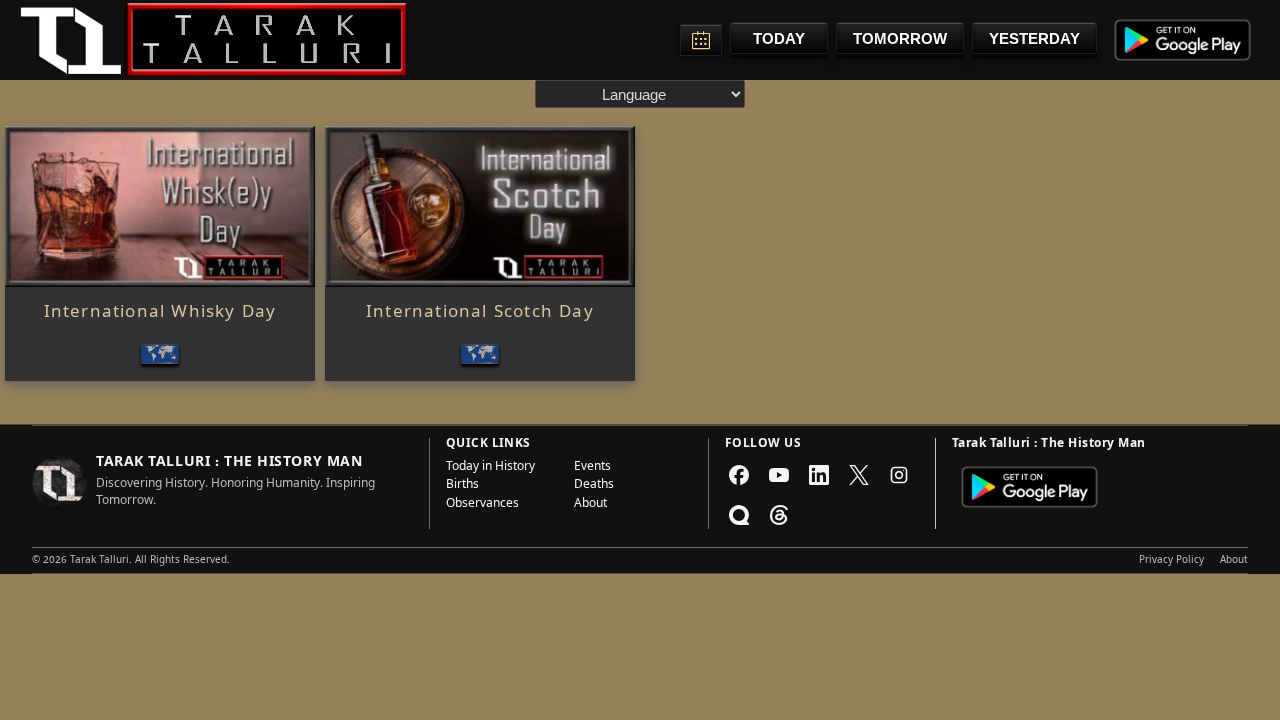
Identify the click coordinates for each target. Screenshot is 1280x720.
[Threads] (779, 515)
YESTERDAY (1034, 38)
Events (592, 468)
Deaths (594, 486)
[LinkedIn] (819, 475)
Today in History (490, 468)
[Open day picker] (701, 40)
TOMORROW (900, 38)
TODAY (779, 38)
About (590, 505)
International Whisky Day (160, 314)
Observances (482, 505)
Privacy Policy (1171, 561)
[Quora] (739, 515)
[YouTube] (779, 475)
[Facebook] (739, 475)
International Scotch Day (480, 314)
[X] (859, 475)
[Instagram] (899, 475)
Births (462, 486)
